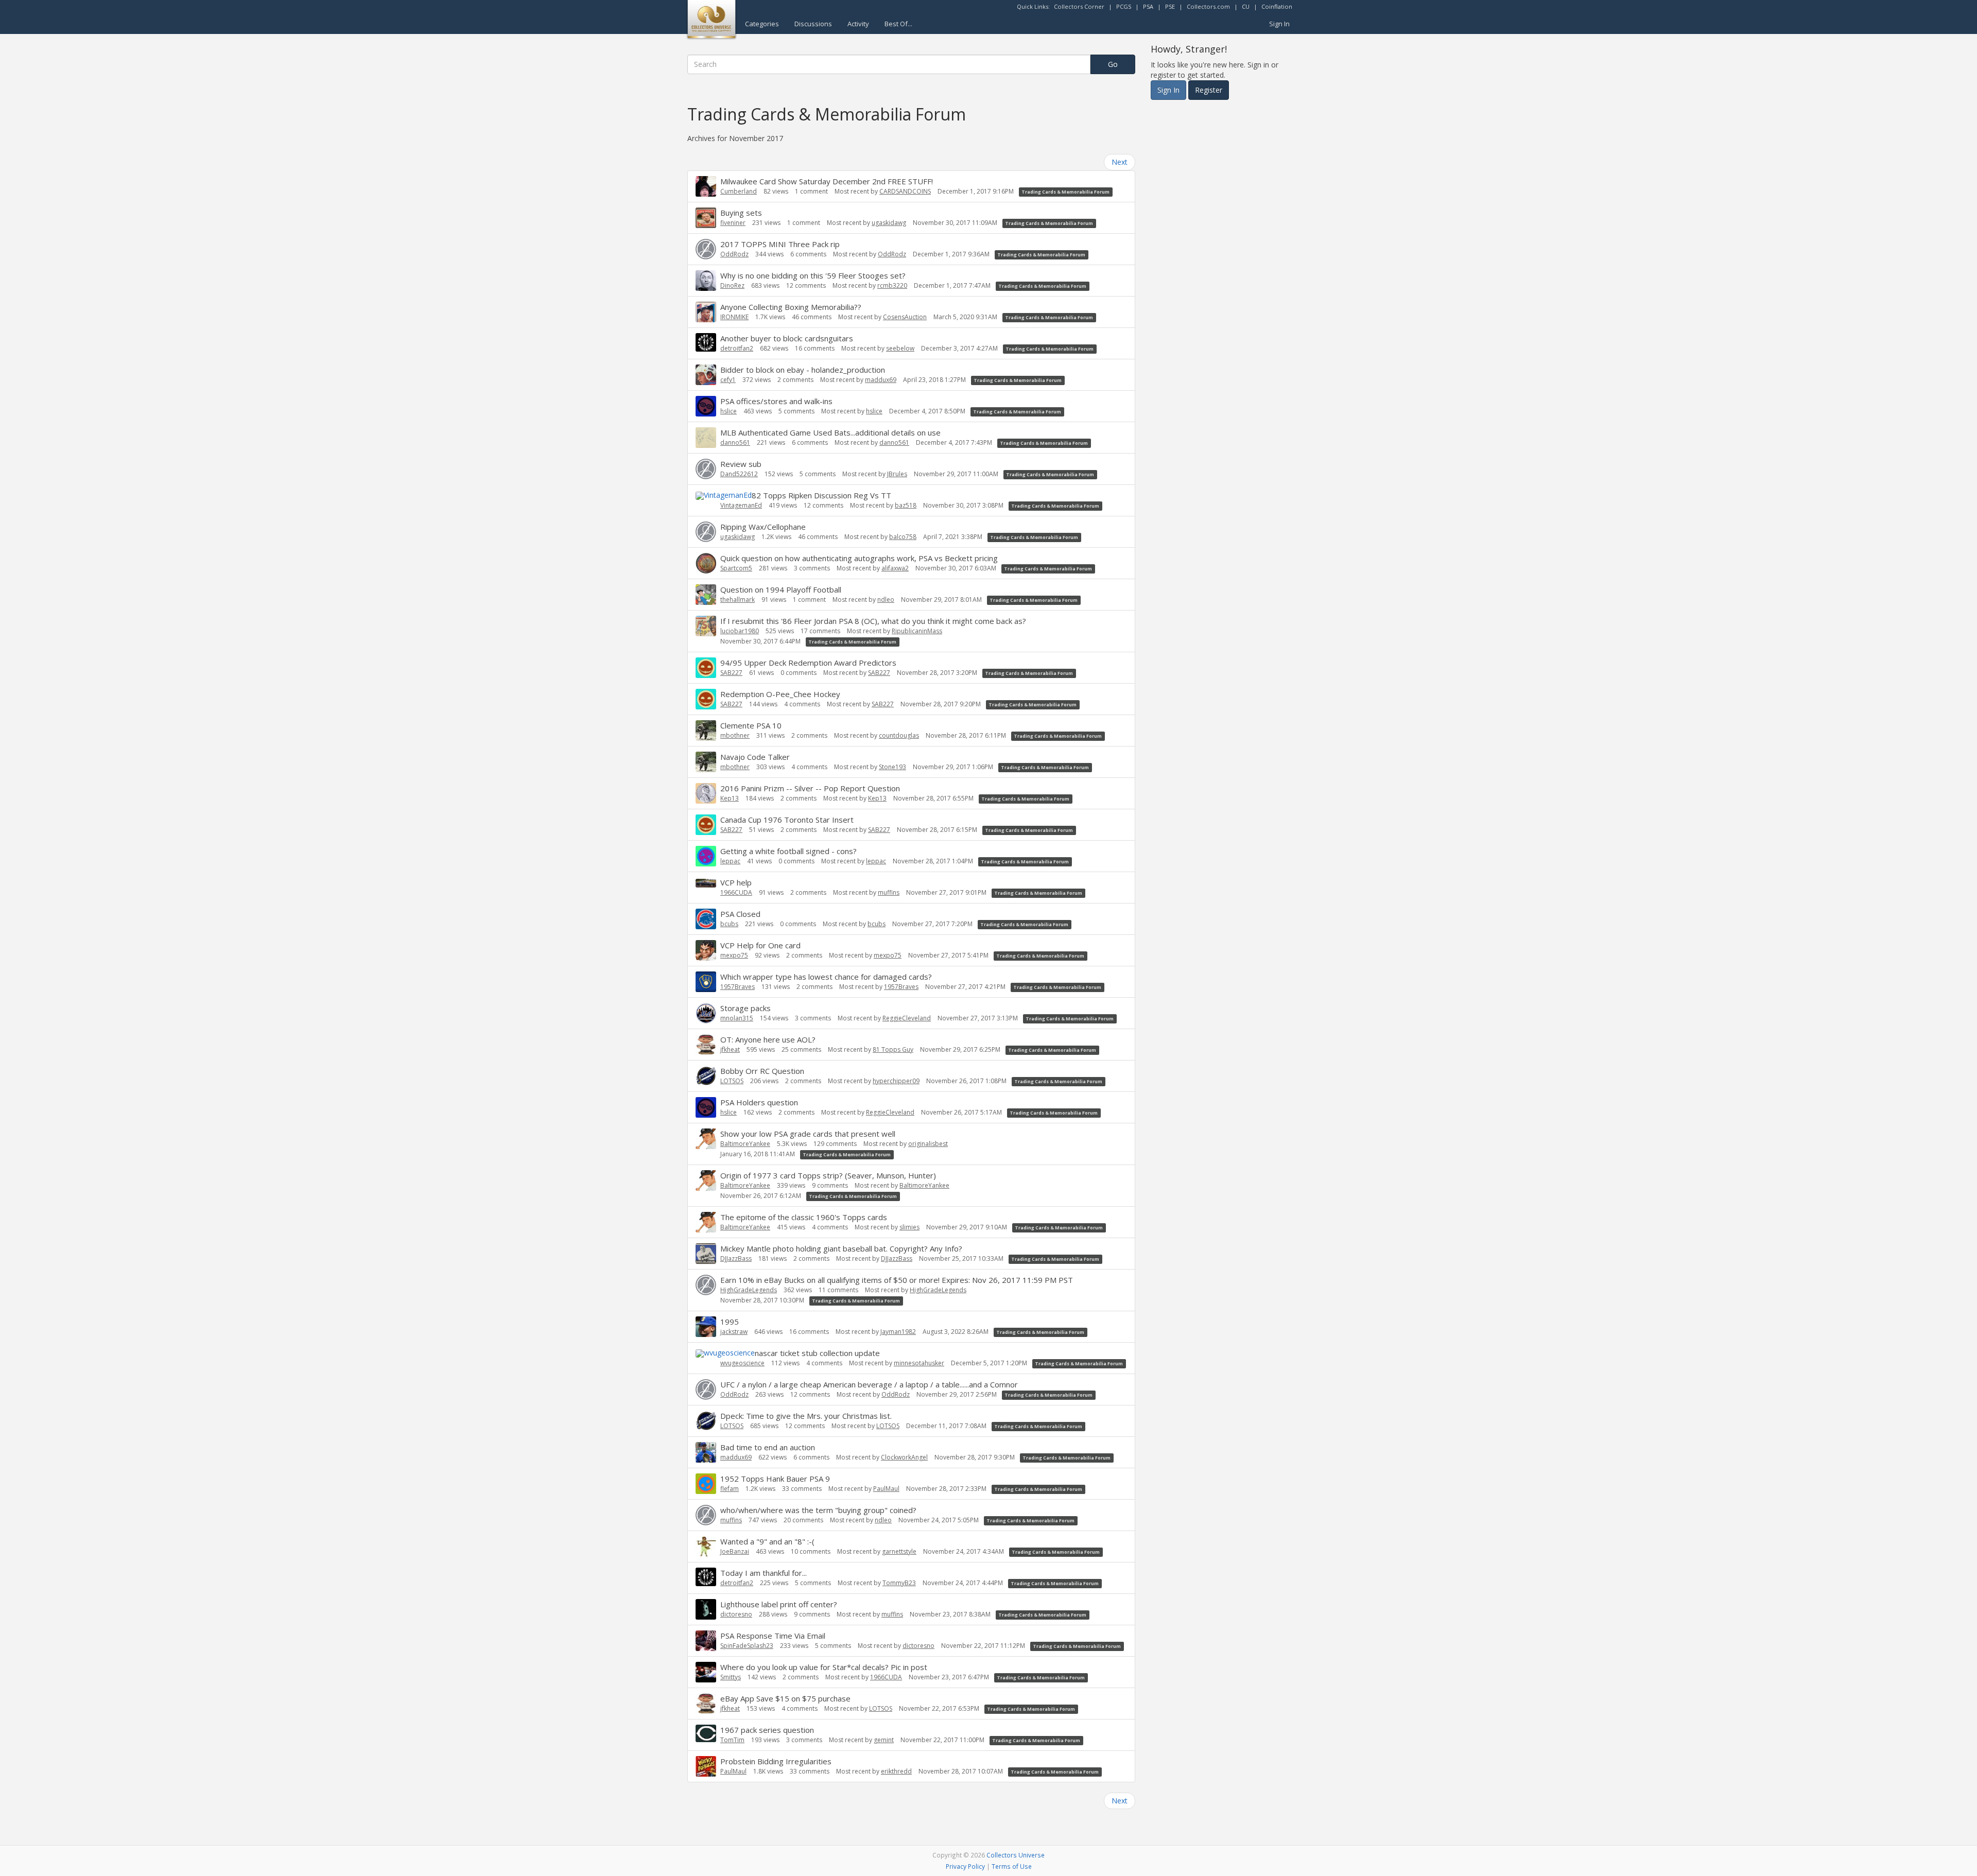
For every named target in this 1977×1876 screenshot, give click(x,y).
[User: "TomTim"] (706, 1733)
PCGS (1124, 6)
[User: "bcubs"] (706, 919)
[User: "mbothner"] (706, 731)
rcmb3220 (892, 285)
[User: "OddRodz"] (706, 249)
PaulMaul (886, 1489)
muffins (889, 892)
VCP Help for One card (760, 945)
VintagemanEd (741, 505)
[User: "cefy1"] (706, 375)
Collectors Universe (1016, 1855)
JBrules (897, 474)
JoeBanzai (735, 1551)
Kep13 (730, 798)
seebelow (900, 348)
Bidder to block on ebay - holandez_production (803, 370)
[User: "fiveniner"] (706, 218)
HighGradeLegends (749, 1290)
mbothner (735, 735)
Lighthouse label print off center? (779, 1604)
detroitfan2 (737, 348)
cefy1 (728, 380)
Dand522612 (739, 474)
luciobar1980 (740, 631)
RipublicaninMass (917, 631)
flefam (730, 1489)
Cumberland (739, 191)
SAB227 (731, 673)
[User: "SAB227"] (706, 668)
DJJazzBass (736, 1258)
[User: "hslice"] (706, 406)
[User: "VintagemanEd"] (724, 495)
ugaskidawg (889, 223)
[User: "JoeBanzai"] (706, 1547)
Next (1120, 162)
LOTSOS (732, 1081)
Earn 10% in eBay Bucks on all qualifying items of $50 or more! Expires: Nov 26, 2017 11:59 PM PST (897, 1280)
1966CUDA (736, 892)
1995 (730, 1322)
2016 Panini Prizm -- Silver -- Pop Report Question (810, 788)
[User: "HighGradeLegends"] (706, 1285)
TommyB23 (899, 1583)
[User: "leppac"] (706, 856)
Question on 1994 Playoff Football (781, 589)
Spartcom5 (736, 568)
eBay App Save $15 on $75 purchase (785, 1698)
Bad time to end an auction (768, 1447)
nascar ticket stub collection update (817, 1353)
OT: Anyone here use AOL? (768, 1039)
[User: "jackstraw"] (706, 1327)
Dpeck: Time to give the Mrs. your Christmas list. (806, 1416)
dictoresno (736, 1614)
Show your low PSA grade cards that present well (808, 1134)
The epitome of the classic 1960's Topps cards (804, 1217)
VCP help (736, 882)
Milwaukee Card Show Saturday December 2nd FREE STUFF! (827, 181)
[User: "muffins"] (706, 1515)
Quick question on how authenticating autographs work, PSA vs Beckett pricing (859, 558)
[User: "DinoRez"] (706, 281)
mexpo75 (734, 955)
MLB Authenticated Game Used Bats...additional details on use (830, 432)
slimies (909, 1227)
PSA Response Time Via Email (773, 1636)
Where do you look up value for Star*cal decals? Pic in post (824, 1667)
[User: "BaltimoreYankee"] (706, 1139)
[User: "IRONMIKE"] (706, 312)
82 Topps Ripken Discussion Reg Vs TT (821, 495)
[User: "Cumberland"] (706, 186)
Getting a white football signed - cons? (788, 851)
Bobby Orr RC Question (762, 1071)
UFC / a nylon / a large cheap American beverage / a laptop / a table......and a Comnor (869, 1384)
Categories (762, 24)
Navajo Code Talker (755, 757)
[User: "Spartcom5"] (706, 563)
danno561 (735, 442)
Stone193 (892, 767)
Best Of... (898, 24)
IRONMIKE (734, 317)
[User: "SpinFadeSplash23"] (706, 1641)
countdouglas (899, 735)
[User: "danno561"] (706, 438)
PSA (1148, 6)
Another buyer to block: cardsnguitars (787, 338)
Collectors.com (1208, 6)
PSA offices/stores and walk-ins (776, 401)
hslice (729, 411)
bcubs (729, 924)
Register (1209, 90)
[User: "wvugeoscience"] (725, 1353)
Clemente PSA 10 (751, 725)
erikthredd (896, 1771)
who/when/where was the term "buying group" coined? (818, 1510)
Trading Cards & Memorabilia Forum (1065, 192)
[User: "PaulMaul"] (706, 1766)
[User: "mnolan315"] (706, 1013)
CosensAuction (905, 317)
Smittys (731, 1677)
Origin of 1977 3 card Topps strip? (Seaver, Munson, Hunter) (828, 1175)
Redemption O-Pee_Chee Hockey (780, 694)
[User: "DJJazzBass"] (706, 1254)
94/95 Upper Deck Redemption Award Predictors (808, 663)
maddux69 (881, 380)
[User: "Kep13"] (706, 793)
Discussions (813, 24)
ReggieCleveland (907, 1018)
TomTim (732, 1740)
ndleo (886, 600)
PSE (1170, 6)
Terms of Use (1012, 1866)
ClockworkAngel (904, 1457)
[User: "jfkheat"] (706, 1045)
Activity (858, 24)
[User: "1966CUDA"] (706, 882)
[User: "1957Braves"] (706, 982)
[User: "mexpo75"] (706, 950)
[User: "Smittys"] (706, 1672)
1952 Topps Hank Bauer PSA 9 (775, 1479)
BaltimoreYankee (745, 1144)
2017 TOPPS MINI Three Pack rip (780, 244)
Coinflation (1277, 6)
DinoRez (732, 285)
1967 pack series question (767, 1730)
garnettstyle (899, 1551)
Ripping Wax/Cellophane (763, 527)
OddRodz (734, 254)
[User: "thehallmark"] (706, 595)
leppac (730, 861)
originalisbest (928, 1144)
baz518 (906, 505)
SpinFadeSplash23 (747, 1646)
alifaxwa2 (895, 568)
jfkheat (730, 1049)
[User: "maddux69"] (706, 1452)
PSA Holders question (759, 1102)
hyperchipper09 (896, 1081)
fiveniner (733, 223)
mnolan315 (737, 1018)
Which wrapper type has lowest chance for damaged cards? (826, 977)
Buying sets (741, 213)
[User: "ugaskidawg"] (706, 532)
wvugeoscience (742, 1363)
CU (1246, 6)
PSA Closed (740, 914)
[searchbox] (889, 64)
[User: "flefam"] (706, 1484)
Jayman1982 (898, 1332)
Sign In (1279, 24)
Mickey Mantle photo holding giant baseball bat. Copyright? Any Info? (841, 1248)
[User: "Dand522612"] (706, 469)
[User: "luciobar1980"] (706, 626)
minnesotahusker (919, 1363)
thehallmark (738, 600)
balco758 (903, 537)
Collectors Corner (1079, 6)
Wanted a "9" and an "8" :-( (767, 1541)
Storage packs (745, 1008)
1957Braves (738, 987)
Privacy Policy (965, 1866)
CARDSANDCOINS (905, 191)
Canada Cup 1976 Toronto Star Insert (787, 820)
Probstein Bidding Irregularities (776, 1761)
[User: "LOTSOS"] (706, 1076)
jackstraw (734, 1332)
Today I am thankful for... (764, 1573)
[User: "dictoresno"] (706, 1609)
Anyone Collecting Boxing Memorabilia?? (791, 307)
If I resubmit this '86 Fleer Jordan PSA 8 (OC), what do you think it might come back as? (873, 621)
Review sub (741, 464)
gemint (884, 1740)
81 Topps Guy (893, 1049)
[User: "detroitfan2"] (706, 342)
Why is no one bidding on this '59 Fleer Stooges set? (813, 275)
